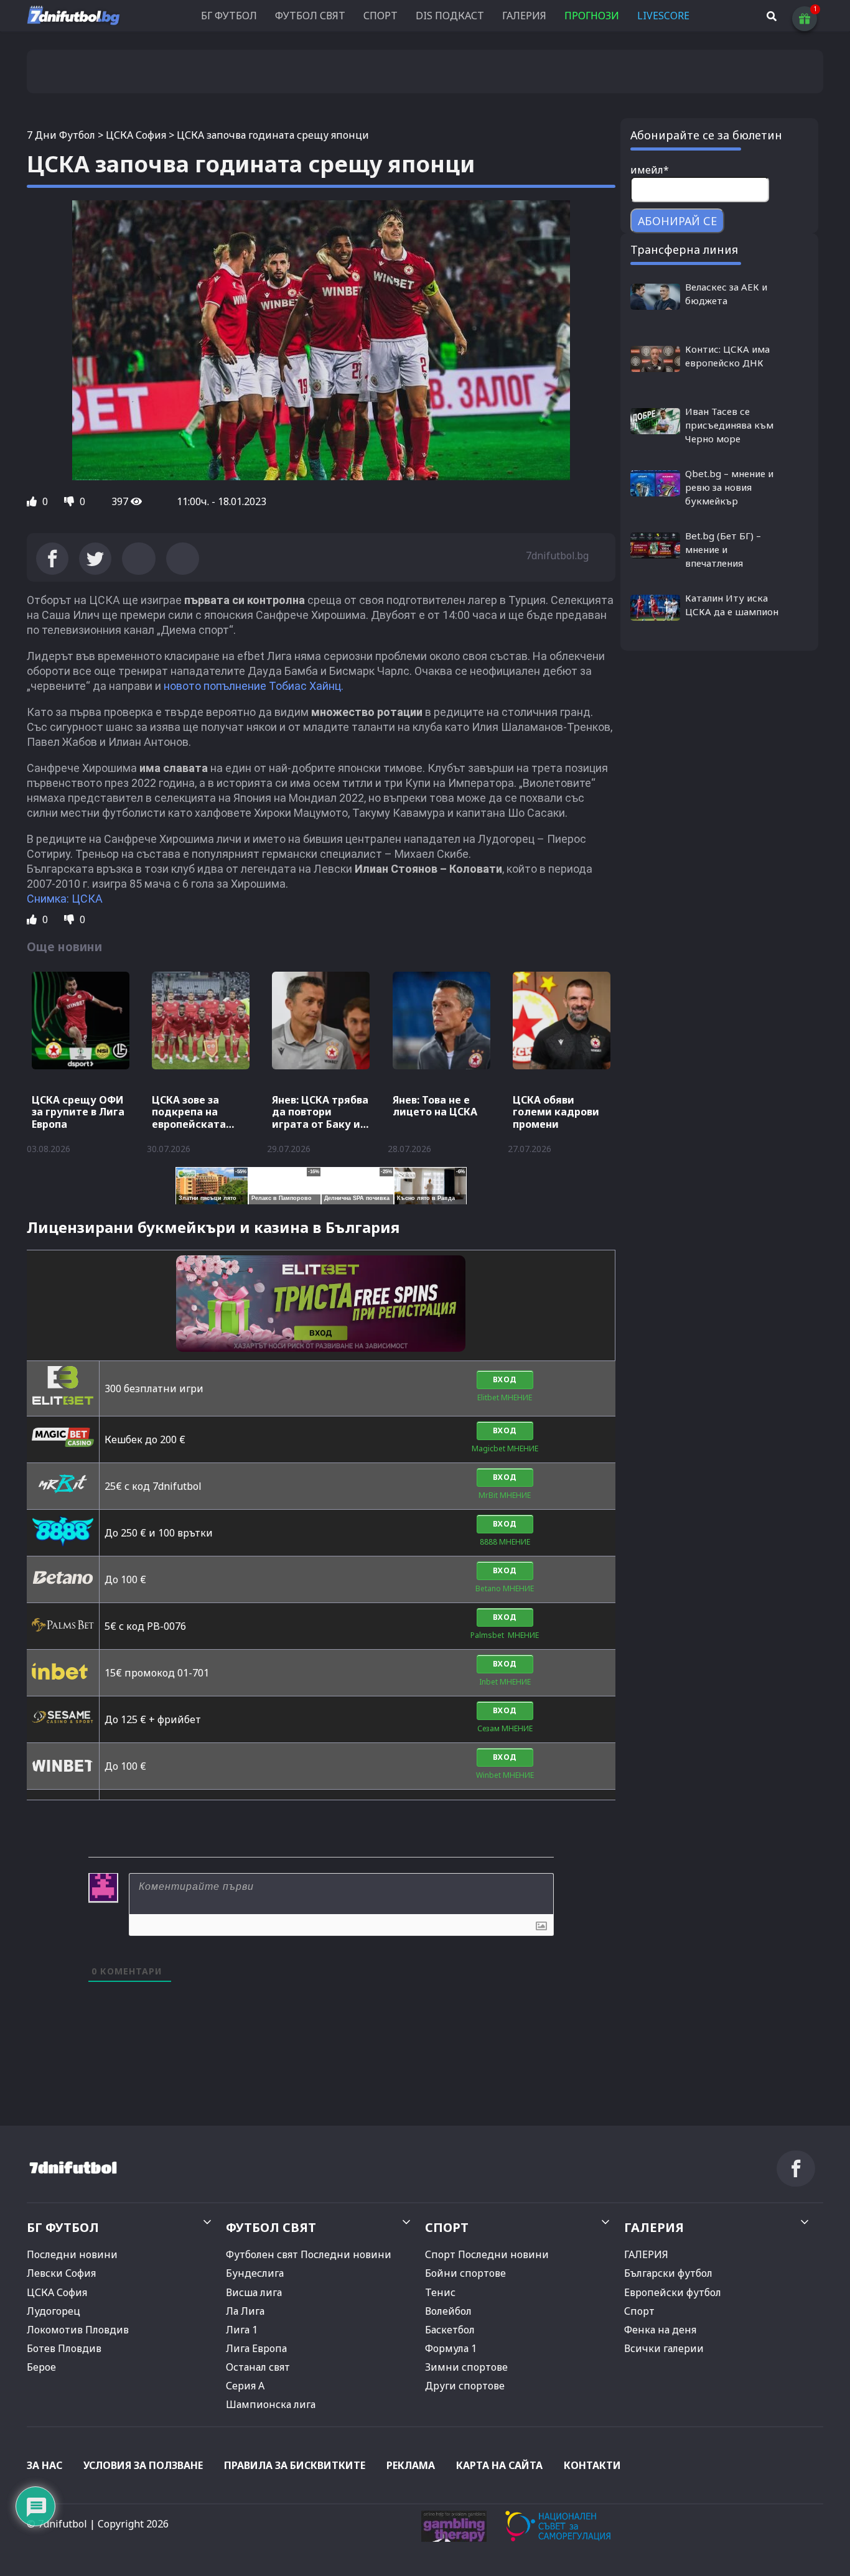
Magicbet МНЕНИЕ (505, 1448)
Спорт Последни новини (487, 2254)
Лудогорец (54, 2311)
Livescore (663, 16)
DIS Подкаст (450, 16)
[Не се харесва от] (70, 501)
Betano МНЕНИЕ (505, 1588)
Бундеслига (255, 2273)
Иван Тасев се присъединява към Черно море (729, 425)
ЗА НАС (44, 2465)
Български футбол (668, 2273)
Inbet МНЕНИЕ (505, 1682)
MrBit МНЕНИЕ (505, 1495)
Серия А (245, 2386)
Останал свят (258, 2367)
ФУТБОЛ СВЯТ (310, 16)
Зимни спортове (466, 2367)
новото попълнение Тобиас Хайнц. (252, 686)
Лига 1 (242, 2330)
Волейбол (448, 2311)
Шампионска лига (271, 2404)
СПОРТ (381, 16)
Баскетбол (450, 2330)
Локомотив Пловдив (78, 2330)
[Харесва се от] (33, 501)
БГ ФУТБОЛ (229, 16)
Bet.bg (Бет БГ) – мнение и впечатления (723, 549)
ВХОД (505, 1379)
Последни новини (72, 2254)
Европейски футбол (673, 2292)
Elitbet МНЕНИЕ (505, 1397)
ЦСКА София (136, 135)
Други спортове (465, 2386)
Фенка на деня (660, 2330)
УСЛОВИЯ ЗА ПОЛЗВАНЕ (143, 2465)
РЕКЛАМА (411, 2465)
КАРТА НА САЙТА (499, 2465)
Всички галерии (664, 2348)
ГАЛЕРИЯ (524, 16)
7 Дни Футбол (61, 135)
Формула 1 (451, 2348)
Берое (41, 2367)
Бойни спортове (465, 2273)
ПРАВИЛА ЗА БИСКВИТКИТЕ (295, 2465)
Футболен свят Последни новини (309, 2254)
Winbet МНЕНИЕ (505, 1775)
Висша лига (254, 2292)
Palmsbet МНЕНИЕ (505, 1635)
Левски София (61, 2273)
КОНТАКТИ (592, 2465)
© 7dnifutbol (57, 2524)
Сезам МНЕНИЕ (505, 1728)
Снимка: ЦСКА (65, 899)
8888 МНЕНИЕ (505, 1542)
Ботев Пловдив (64, 2348)
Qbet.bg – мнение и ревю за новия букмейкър (729, 487)
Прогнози (592, 16)
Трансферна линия (684, 249)
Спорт (639, 2311)
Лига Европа (256, 2348)
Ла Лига (245, 2311)
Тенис (440, 2292)
